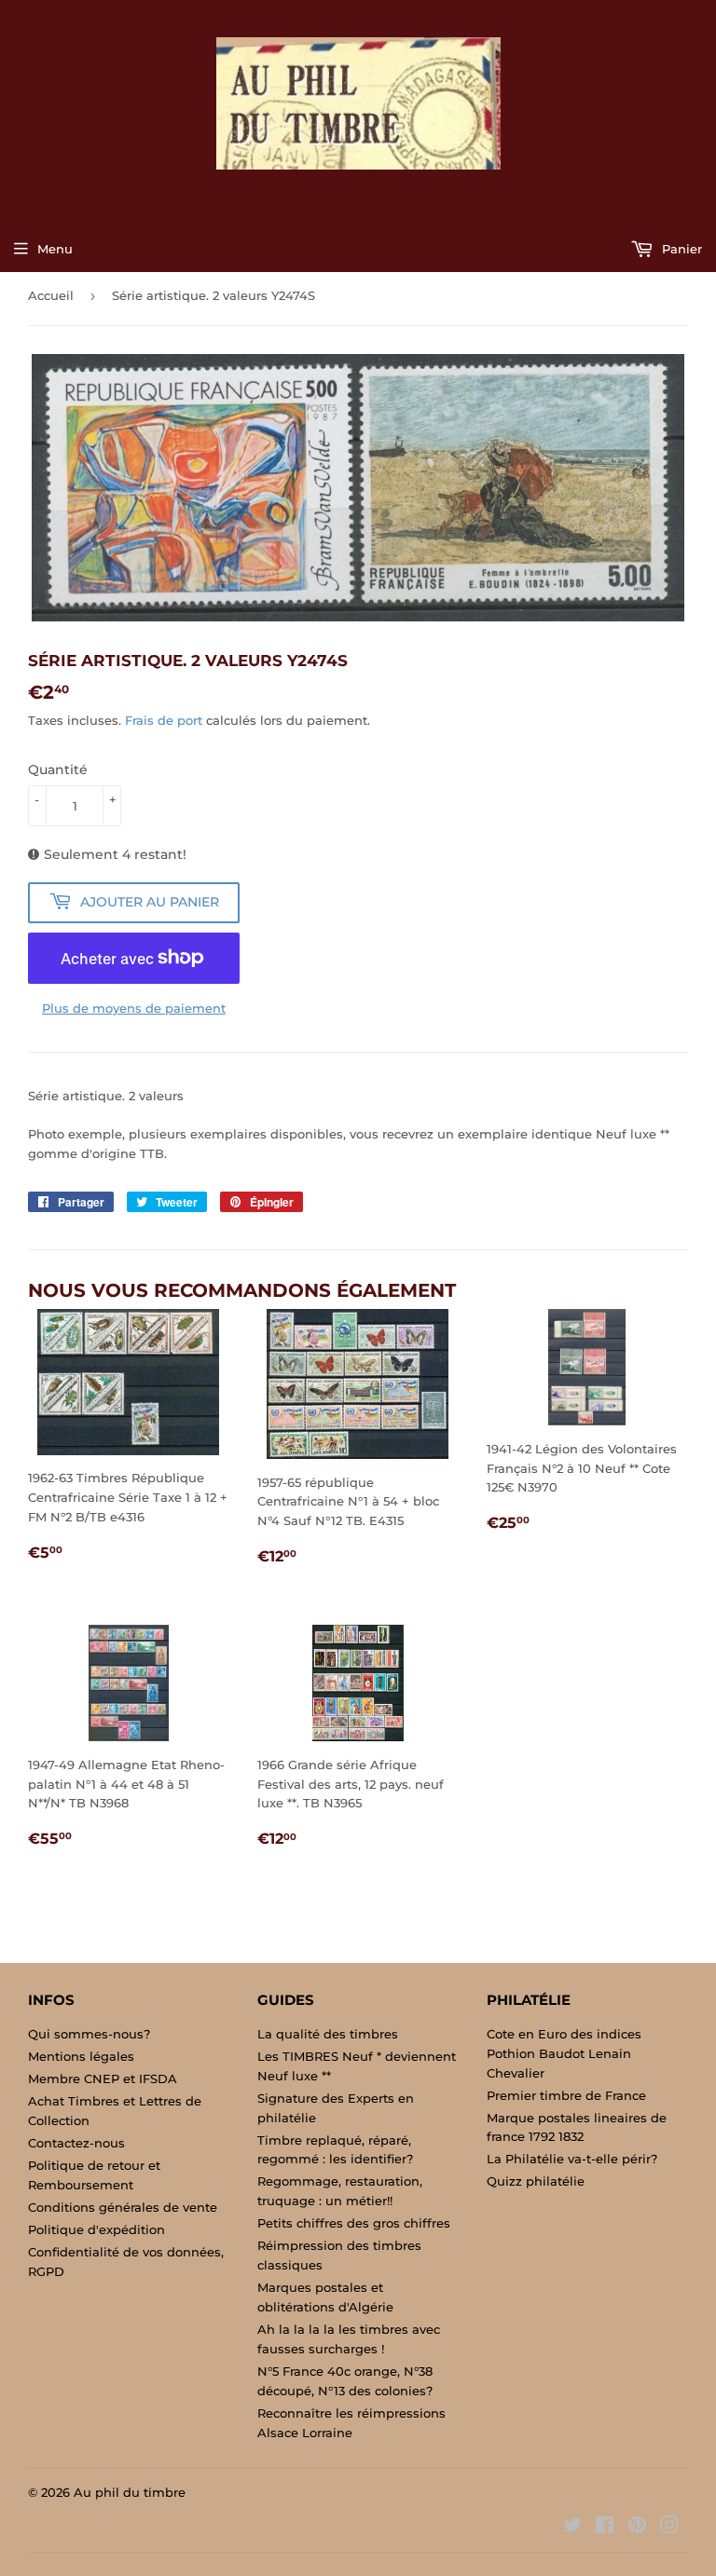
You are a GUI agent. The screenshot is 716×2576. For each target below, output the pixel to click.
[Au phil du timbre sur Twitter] (572, 2528)
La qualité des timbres (328, 2034)
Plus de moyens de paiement (134, 1008)
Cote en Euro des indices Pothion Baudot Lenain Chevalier (564, 2053)
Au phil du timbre (130, 2492)
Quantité (58, 770)
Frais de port (164, 720)
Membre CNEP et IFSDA (103, 2079)
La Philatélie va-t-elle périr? (572, 2159)
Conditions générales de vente (123, 2207)
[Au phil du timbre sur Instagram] (669, 2528)
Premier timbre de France (566, 2095)
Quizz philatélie (536, 2181)
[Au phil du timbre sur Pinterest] (637, 2528)
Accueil (51, 295)
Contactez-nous (76, 2143)
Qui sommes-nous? (89, 2034)
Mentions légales (81, 2056)
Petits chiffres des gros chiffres (354, 2223)
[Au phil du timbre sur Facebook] (605, 2528)
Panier (680, 249)
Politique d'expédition (96, 2229)
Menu (55, 249)
